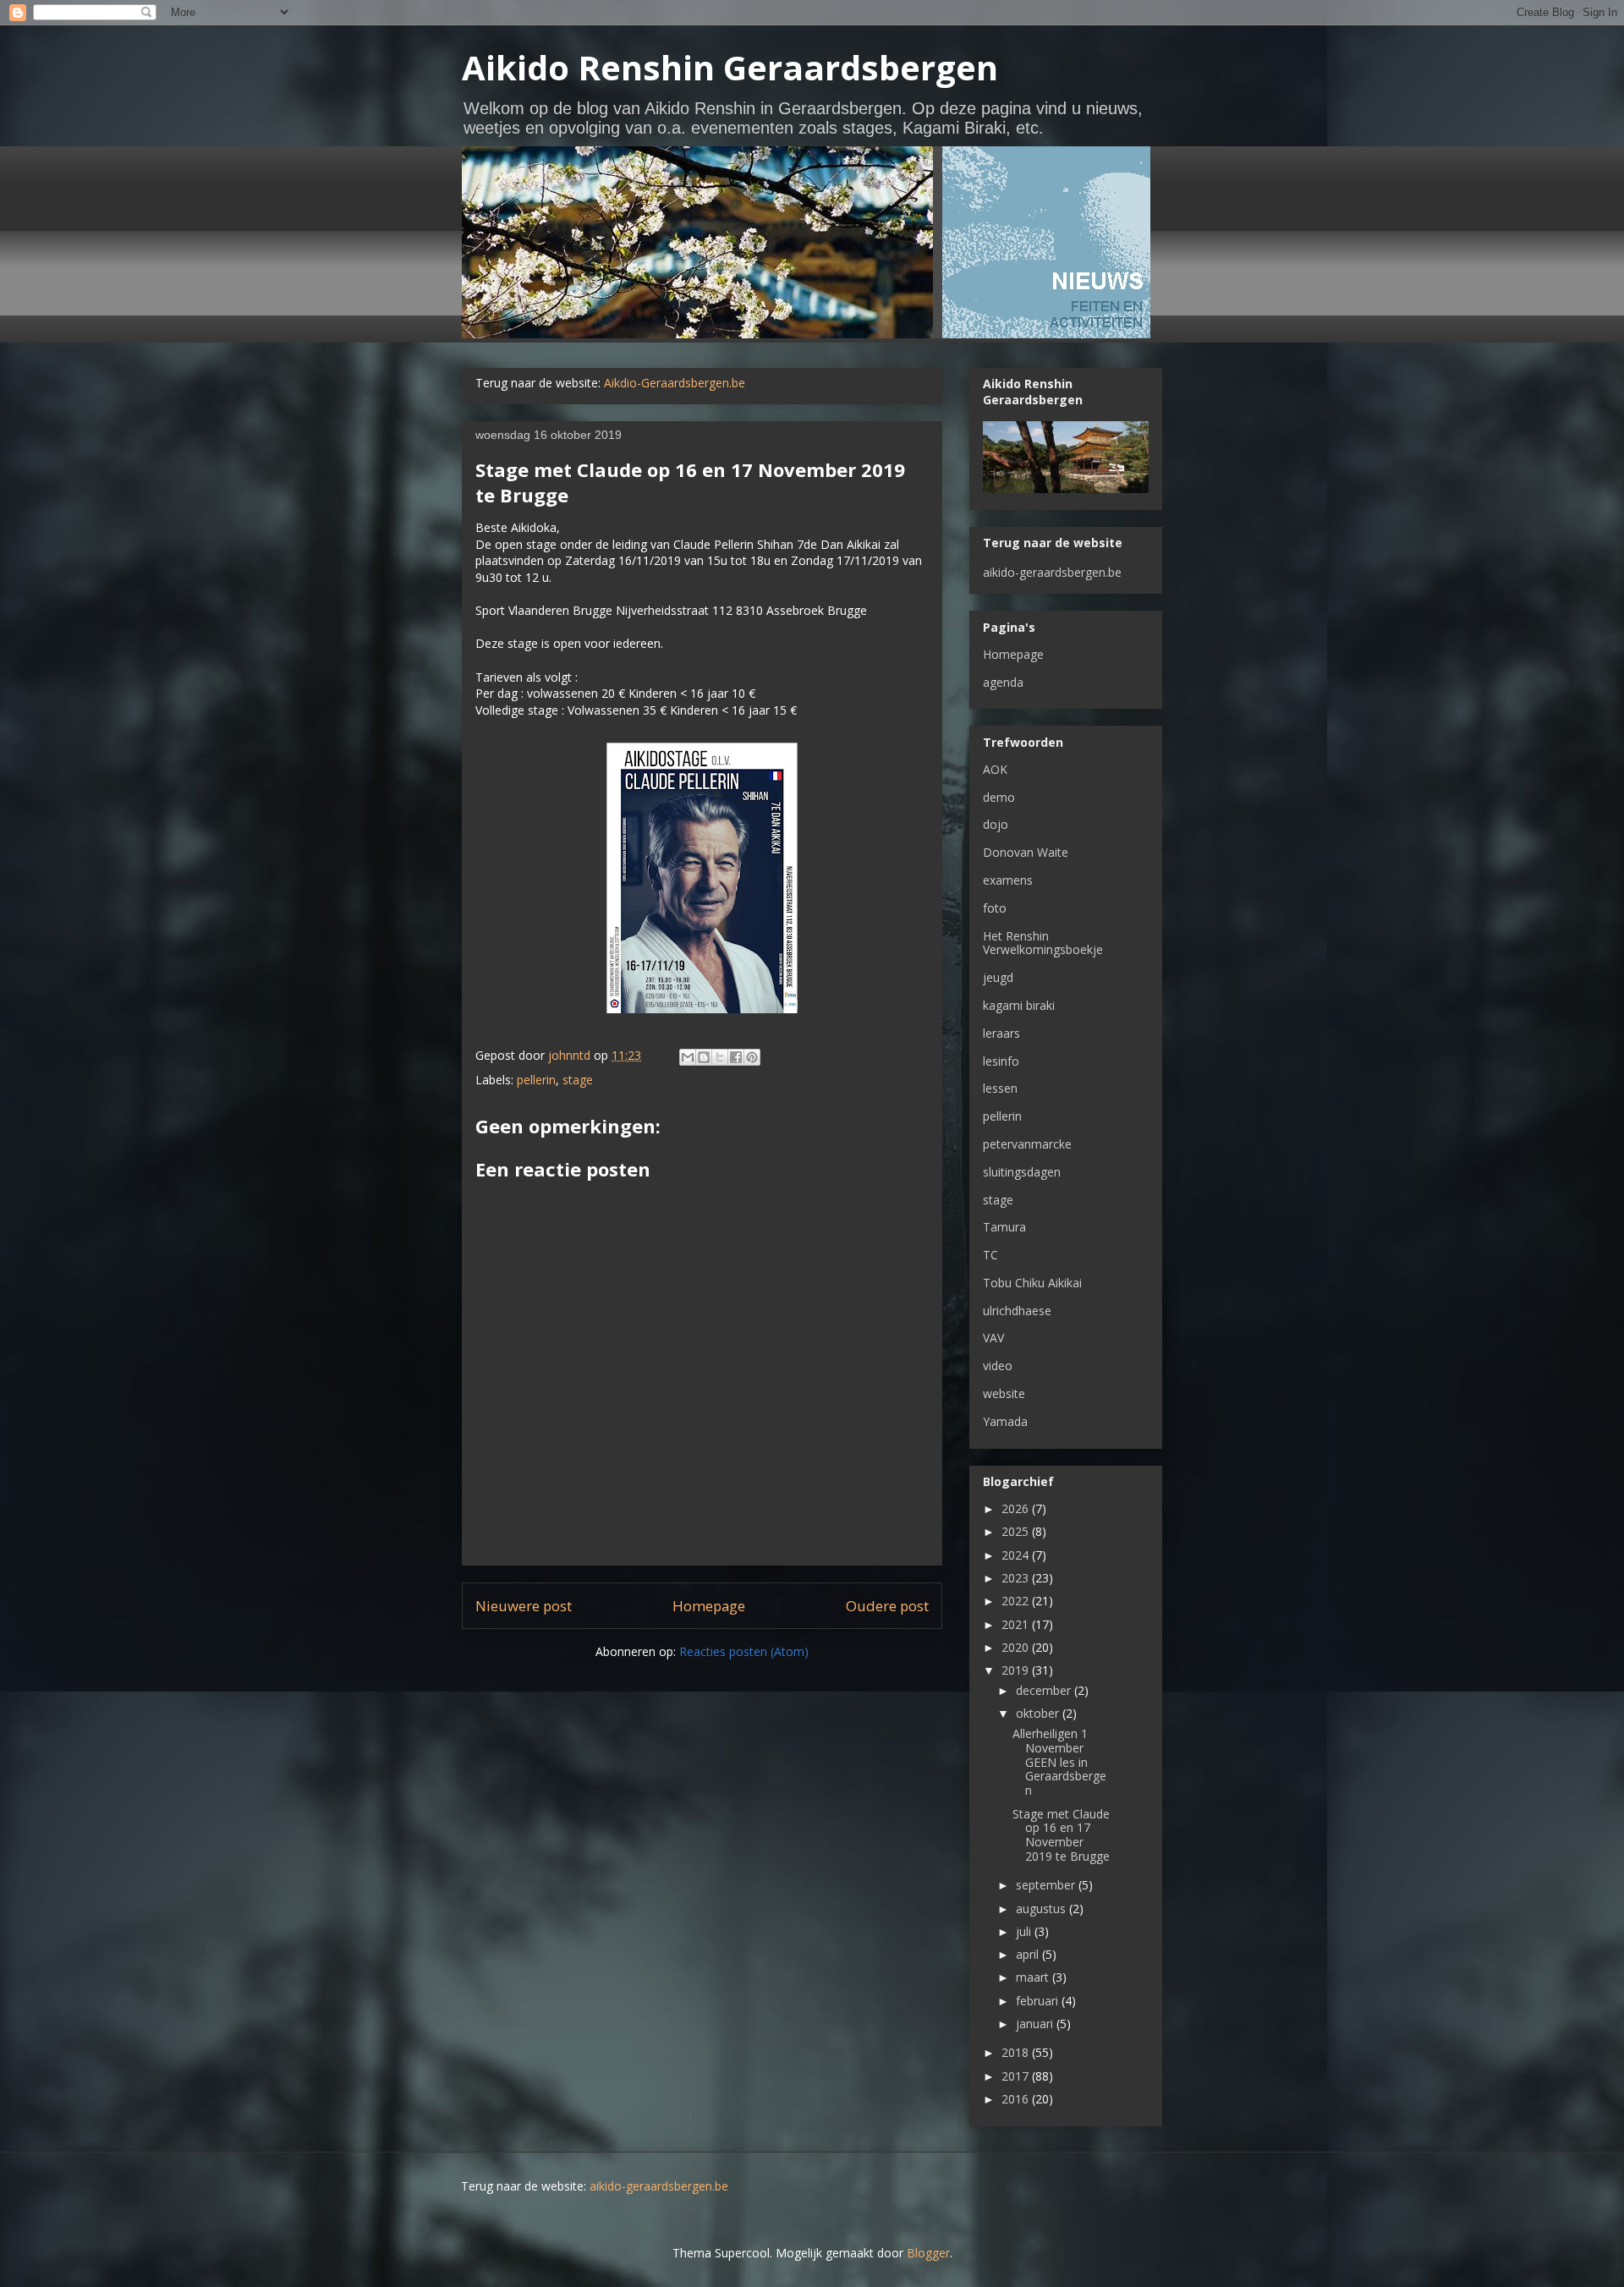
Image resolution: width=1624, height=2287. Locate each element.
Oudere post (887, 1606)
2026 (1017, 1508)
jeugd (998, 977)
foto (995, 908)
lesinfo (1001, 1061)
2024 (1017, 1555)
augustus (1042, 1909)
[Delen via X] (720, 1057)
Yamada (1005, 1421)
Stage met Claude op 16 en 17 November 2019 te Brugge (1061, 1835)
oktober (1039, 1713)
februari (1039, 2001)
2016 (1017, 2099)
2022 (1017, 1601)
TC (990, 1255)
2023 (1017, 1578)
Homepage (709, 1606)
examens (1008, 880)
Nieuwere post (524, 1606)
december (1045, 1690)
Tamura (1004, 1227)
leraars (1001, 1033)
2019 (1017, 1670)
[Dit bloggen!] (704, 1057)
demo (999, 797)
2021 (1017, 1624)
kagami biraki (1019, 1005)
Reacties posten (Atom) (744, 1651)
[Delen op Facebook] (736, 1057)
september (1047, 1885)
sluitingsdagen (1022, 1172)
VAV (993, 1338)
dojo (996, 824)
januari (1036, 2024)
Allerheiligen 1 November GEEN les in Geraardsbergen (1059, 1762)
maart (1034, 1977)
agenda (1003, 682)
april (1029, 1954)
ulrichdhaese (1017, 1311)
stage (578, 1080)
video (998, 1366)
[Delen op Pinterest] (752, 1057)
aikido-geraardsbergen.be (1052, 572)
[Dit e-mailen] (688, 1057)
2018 (1017, 2052)
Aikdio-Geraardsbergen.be (675, 383)
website (1004, 1393)
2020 (1017, 1647)
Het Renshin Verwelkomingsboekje (1043, 943)
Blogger (928, 2253)
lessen (1000, 1088)
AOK (995, 769)
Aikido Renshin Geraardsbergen (730, 67)
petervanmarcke (1027, 1144)
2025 (1017, 1531)
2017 (1017, 2076)
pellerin (536, 1080)
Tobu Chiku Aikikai (1032, 1283)
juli (1025, 1931)
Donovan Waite (1026, 852)
